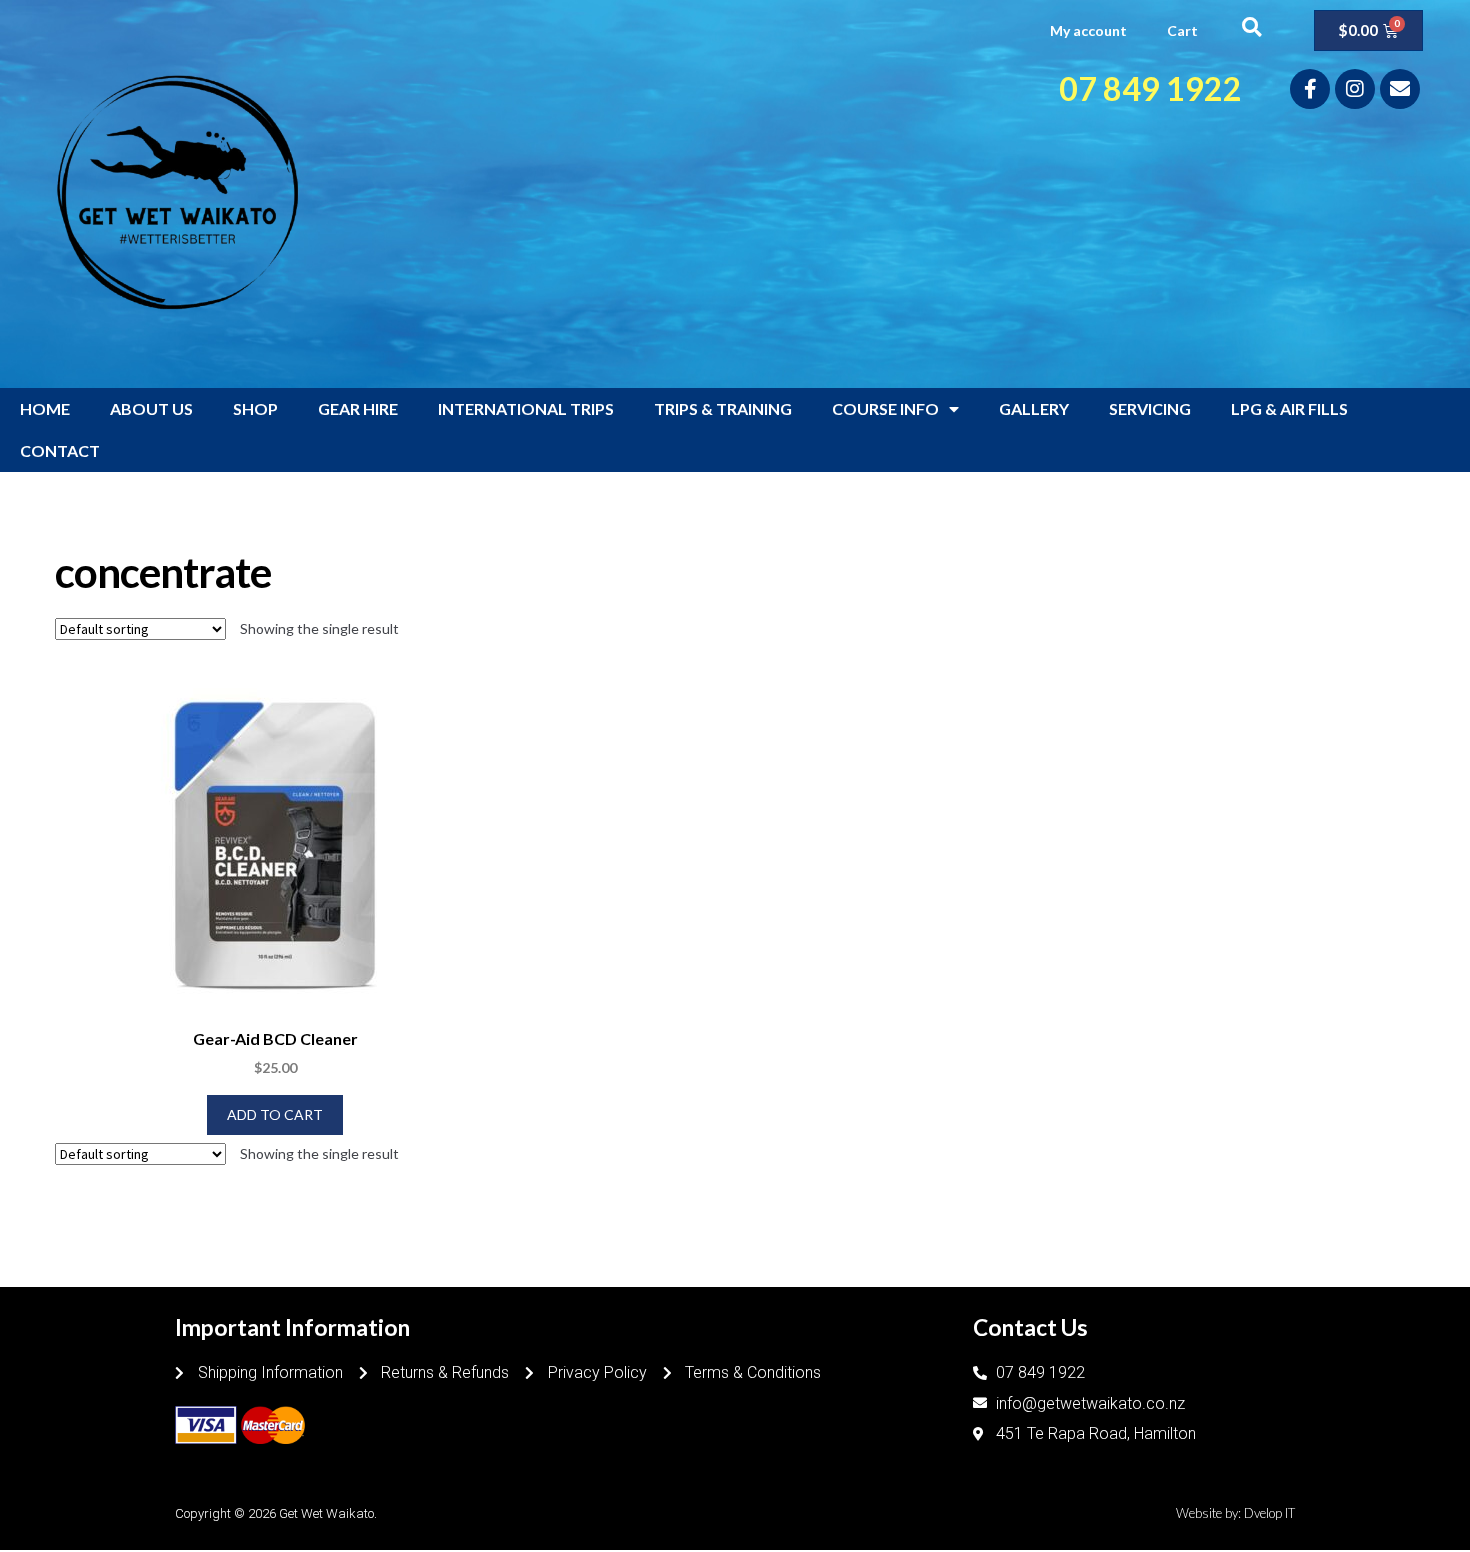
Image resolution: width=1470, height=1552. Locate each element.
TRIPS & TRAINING (723, 408)
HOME (45, 408)
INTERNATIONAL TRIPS (526, 408)
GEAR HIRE (358, 408)
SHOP (255, 408)
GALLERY (1034, 408)
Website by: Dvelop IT (1235, 1513)
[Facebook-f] (1310, 89)
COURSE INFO (885, 408)
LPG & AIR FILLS (1289, 408)
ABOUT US (151, 408)
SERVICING (1150, 408)
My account (1088, 30)
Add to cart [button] (275, 1114)
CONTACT (60, 450)
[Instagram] (1355, 89)
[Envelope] (1400, 89)
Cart (1182, 30)
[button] (1251, 26)
